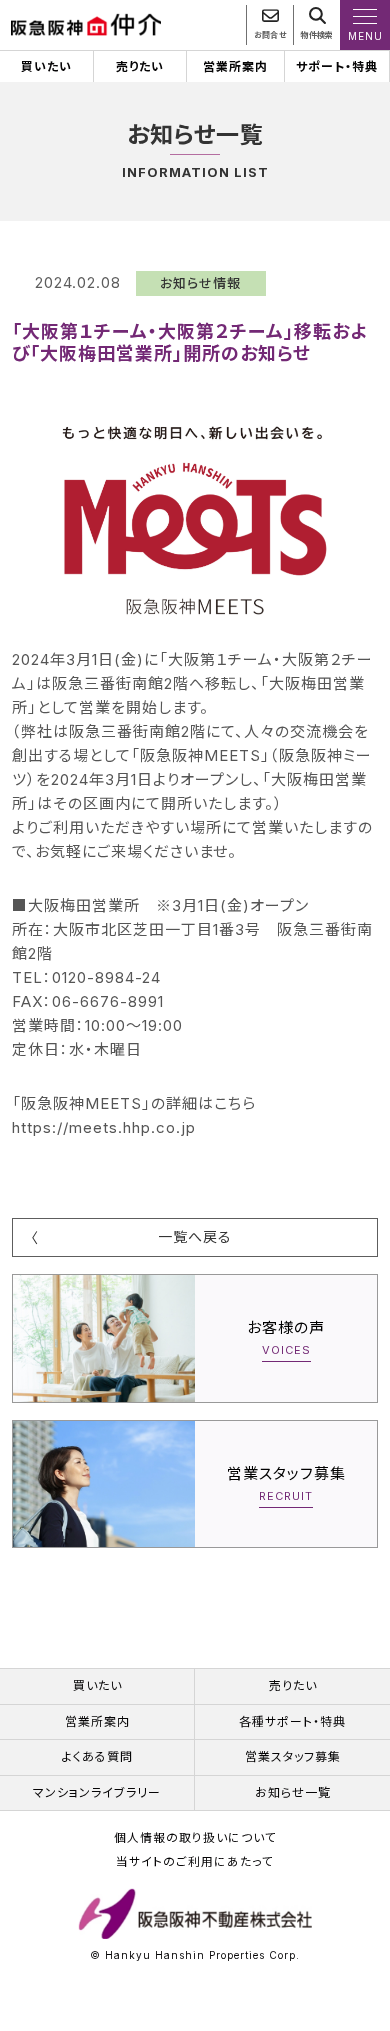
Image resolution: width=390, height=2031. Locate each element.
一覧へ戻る (195, 1236)
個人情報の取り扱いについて (195, 1838)
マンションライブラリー (97, 1792)
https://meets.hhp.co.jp (104, 1127)
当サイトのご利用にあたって (195, 1862)
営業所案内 (235, 66)
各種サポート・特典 (292, 1721)
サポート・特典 (337, 66)
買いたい (46, 66)
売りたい (140, 66)
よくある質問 (97, 1756)
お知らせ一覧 (293, 1792)
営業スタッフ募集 (293, 1756)
